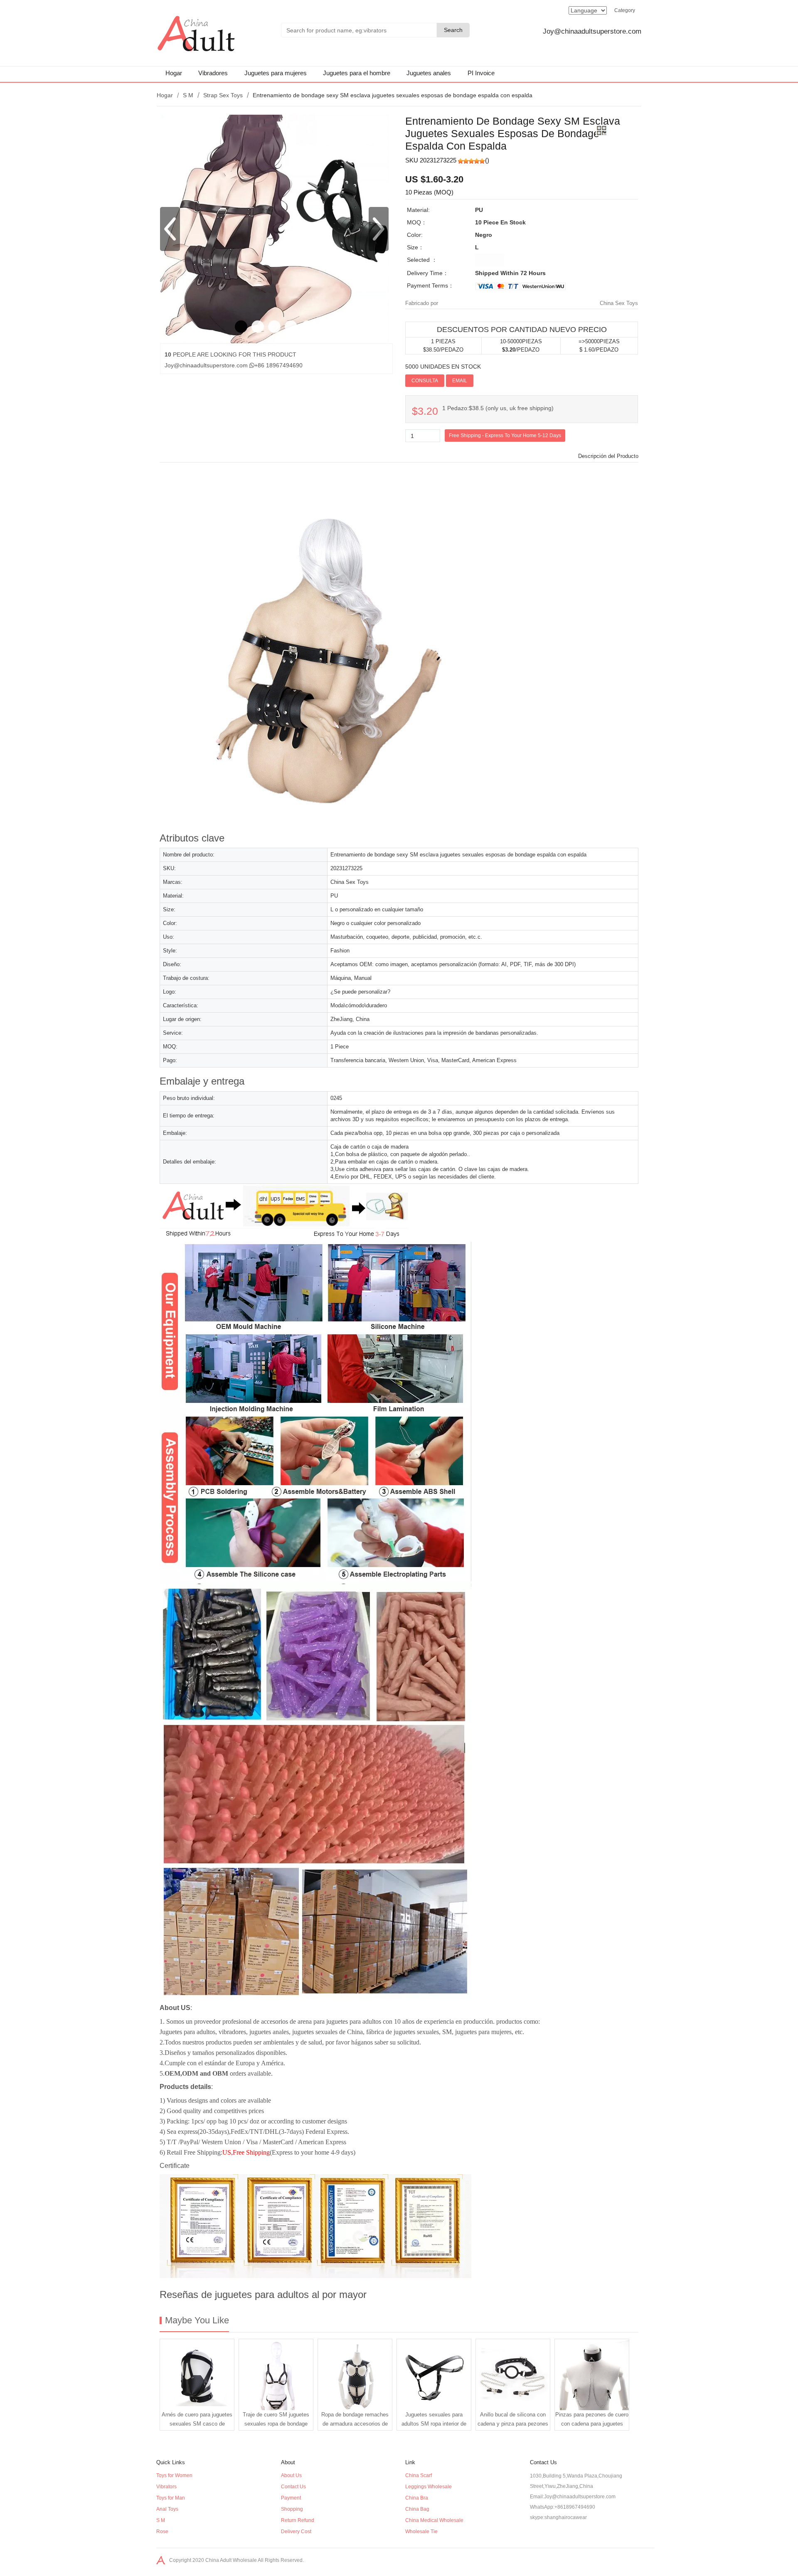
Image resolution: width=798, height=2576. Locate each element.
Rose (162, 2532)
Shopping (292, 2509)
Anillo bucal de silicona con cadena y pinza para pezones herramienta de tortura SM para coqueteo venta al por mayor (513, 2421)
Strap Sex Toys (223, 95)
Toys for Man (171, 2498)
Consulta (425, 381)
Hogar (174, 73)
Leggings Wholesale (429, 2487)
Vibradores (213, 73)
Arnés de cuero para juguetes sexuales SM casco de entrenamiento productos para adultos (197, 2421)
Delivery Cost (296, 2532)
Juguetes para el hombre (357, 73)
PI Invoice (481, 73)
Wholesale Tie (421, 2532)
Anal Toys (167, 2509)
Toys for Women (174, 2475)
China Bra (417, 2498)
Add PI (485, 380)
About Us (291, 2475)
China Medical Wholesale (434, 2520)
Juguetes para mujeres (276, 73)
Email (460, 381)
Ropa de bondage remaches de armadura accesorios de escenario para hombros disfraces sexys (355, 2421)
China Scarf (419, 2475)
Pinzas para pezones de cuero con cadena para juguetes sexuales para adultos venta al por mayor (592, 2421)
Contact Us (293, 2487)
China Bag (417, 2509)
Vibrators (166, 2487)
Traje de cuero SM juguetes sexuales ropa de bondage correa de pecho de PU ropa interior (276, 2421)
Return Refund (298, 2520)
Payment (291, 2498)
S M (188, 95)
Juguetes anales (429, 73)
